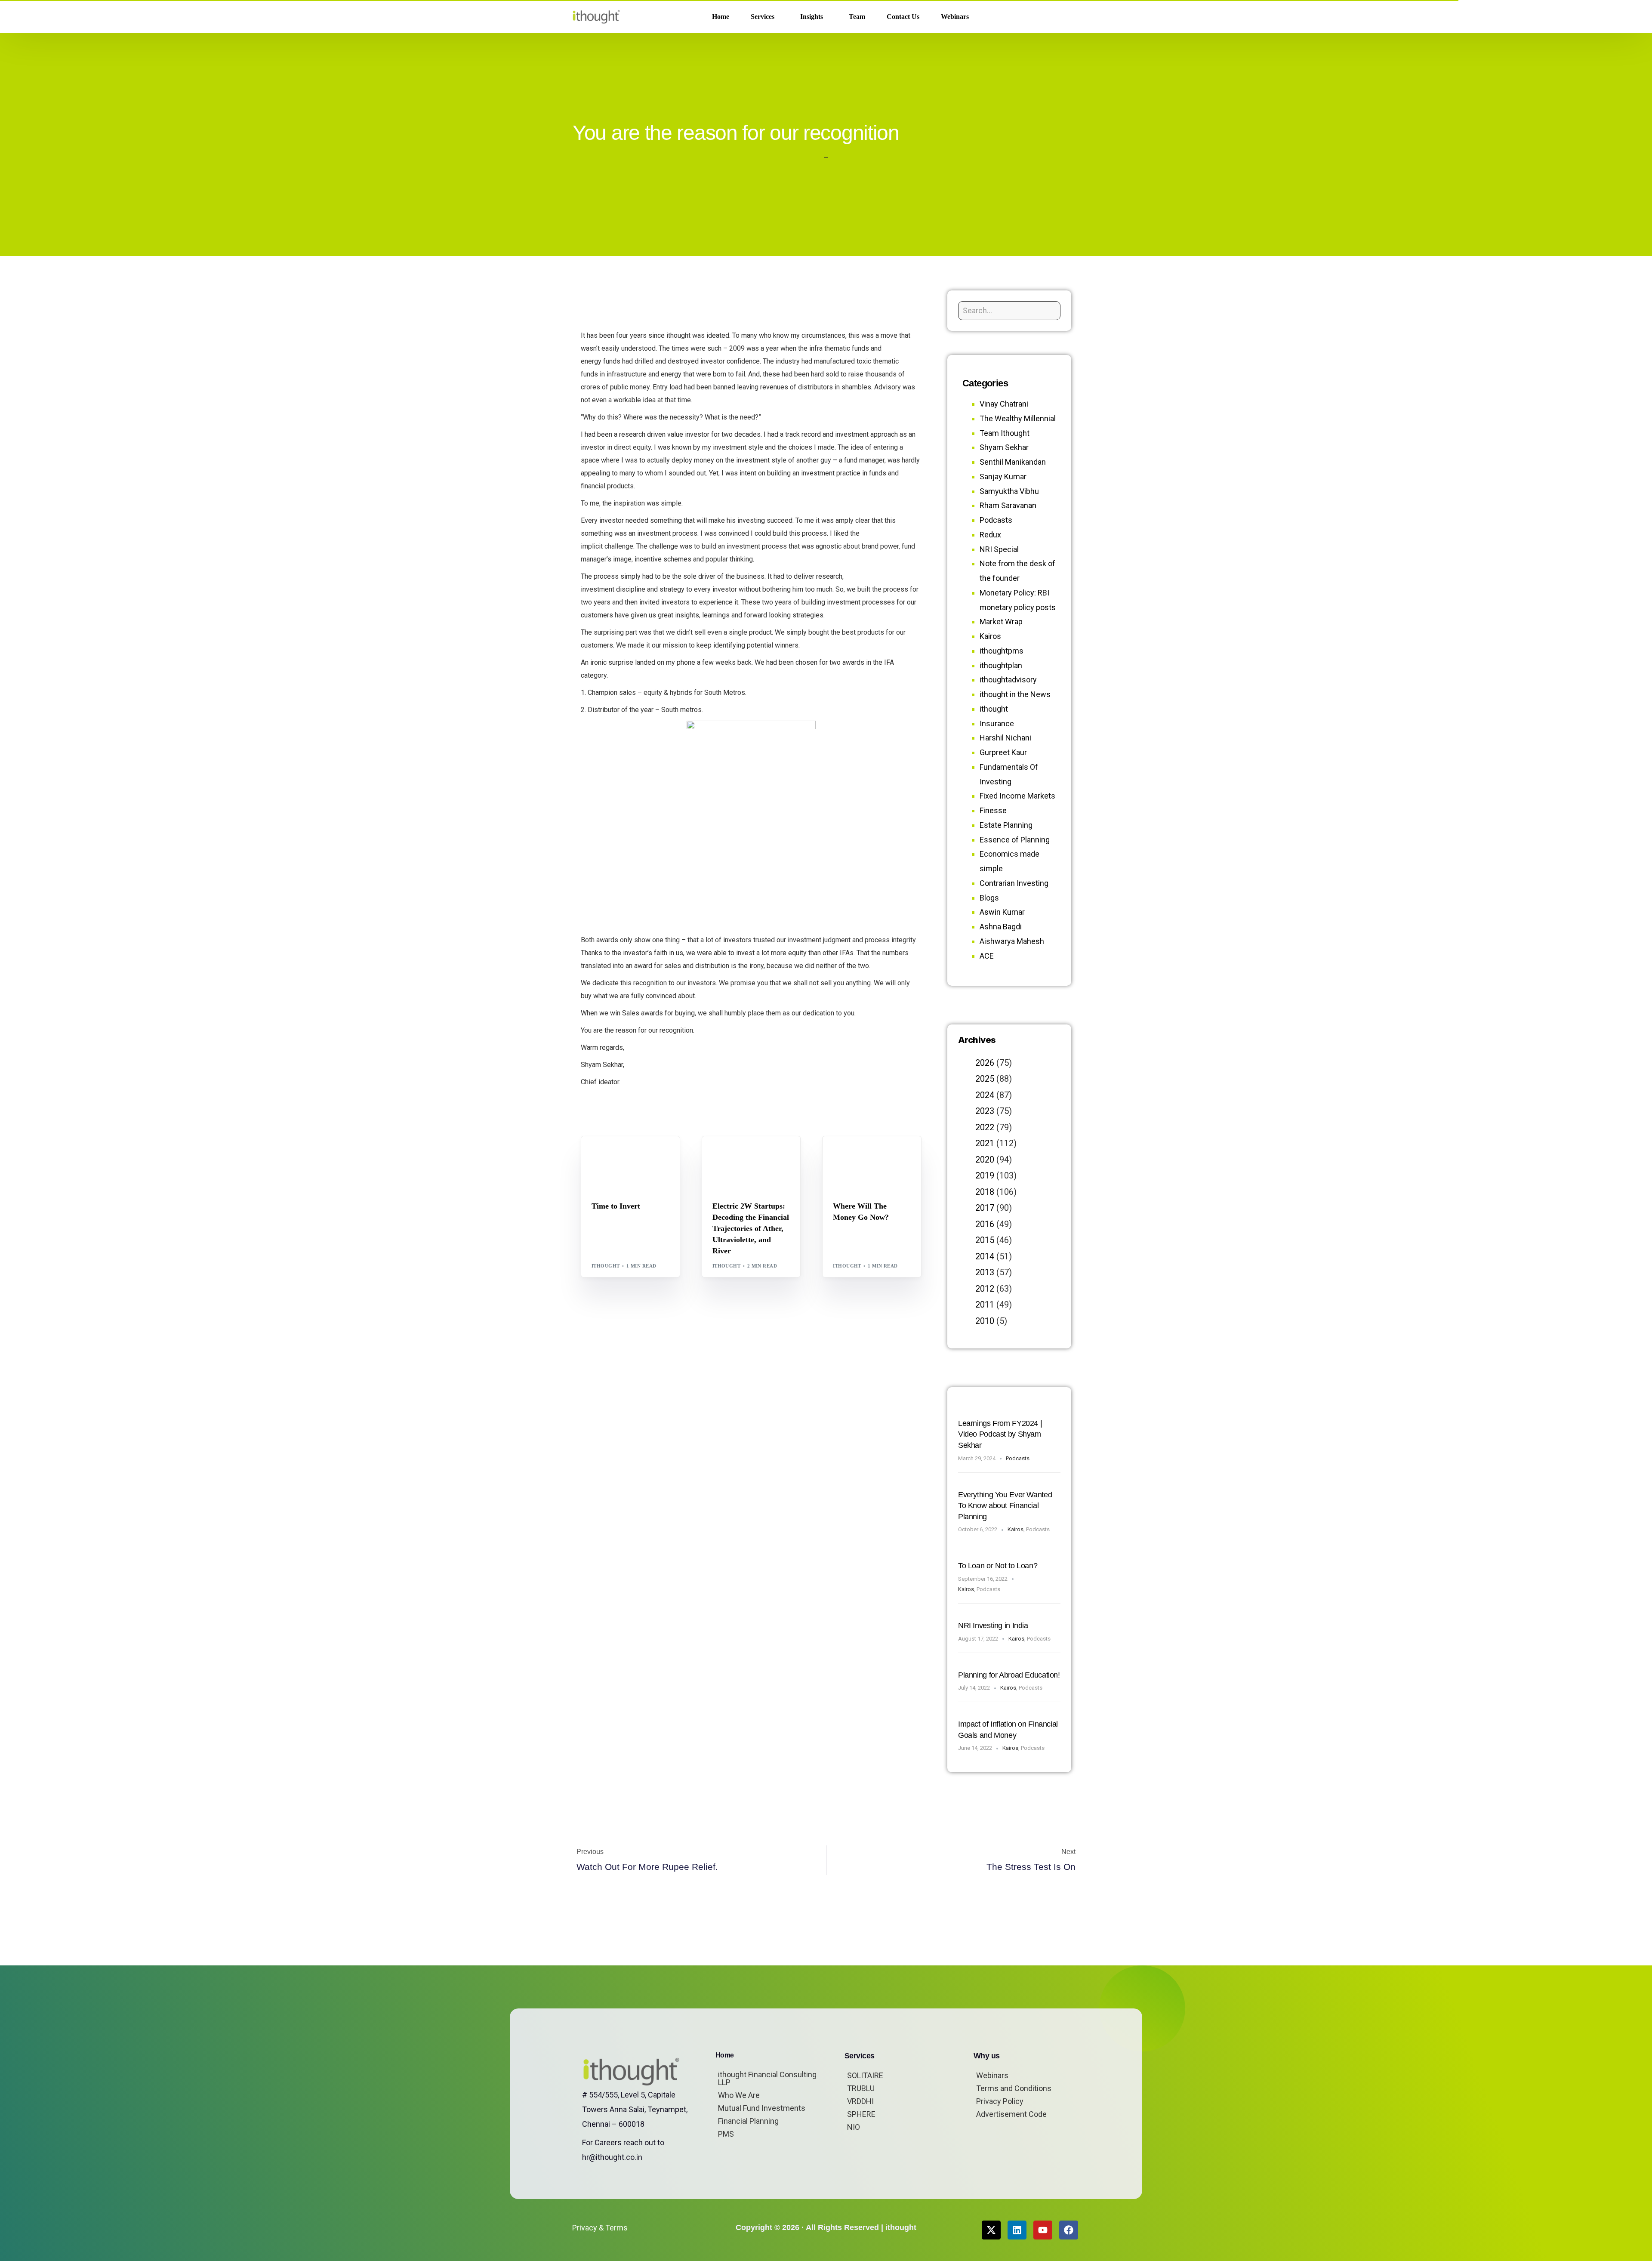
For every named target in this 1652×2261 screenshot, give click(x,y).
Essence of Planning (1015, 840)
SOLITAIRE (865, 2075)
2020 (985, 1160)
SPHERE (861, 2114)
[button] (1066, 17)
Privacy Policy (1000, 2101)
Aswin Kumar (1002, 912)
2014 (985, 1256)
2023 (985, 1111)
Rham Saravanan (1008, 505)
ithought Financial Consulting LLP (767, 2078)
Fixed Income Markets (1017, 796)
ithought (606, 1266)
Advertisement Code (1011, 2114)
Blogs (603, 1155)
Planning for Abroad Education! (1009, 1675)
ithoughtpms (1002, 651)
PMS (726, 2134)
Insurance (997, 723)
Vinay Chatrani (1004, 404)
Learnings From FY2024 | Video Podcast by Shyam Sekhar (1000, 1434)
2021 (985, 1143)
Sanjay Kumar (1003, 477)
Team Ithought (1005, 433)
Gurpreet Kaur (1003, 752)
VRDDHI (860, 2101)
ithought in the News (1015, 694)
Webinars (992, 2075)
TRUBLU (861, 2088)
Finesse (993, 810)
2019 (985, 1175)
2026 (985, 1063)
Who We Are (739, 2095)
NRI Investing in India (993, 1626)
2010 (985, 1321)
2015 (985, 1240)
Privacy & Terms (600, 2228)
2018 (985, 1192)
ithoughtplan (1001, 665)
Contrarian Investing (1014, 883)
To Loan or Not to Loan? (998, 1566)
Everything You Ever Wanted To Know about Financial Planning (1005, 1506)
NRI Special (999, 549)
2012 (985, 1289)
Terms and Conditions (1014, 2088)
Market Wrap (634, 1155)
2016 (985, 1224)
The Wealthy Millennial (1018, 418)
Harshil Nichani (1005, 738)
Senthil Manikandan (764, 1155)
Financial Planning (748, 2121)
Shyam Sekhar (615, 1161)
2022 (985, 1127)
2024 (985, 1095)
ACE (987, 956)
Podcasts (996, 520)
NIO (854, 2127)
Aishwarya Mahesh (1012, 941)
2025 (985, 1079)
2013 (985, 1272)
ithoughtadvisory (1008, 680)
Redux (990, 535)
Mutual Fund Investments (762, 2108)
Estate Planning (1006, 825)
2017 (985, 1208)
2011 (985, 1305)
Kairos (990, 636)
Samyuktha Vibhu (1009, 491)
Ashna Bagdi (1001, 927)
